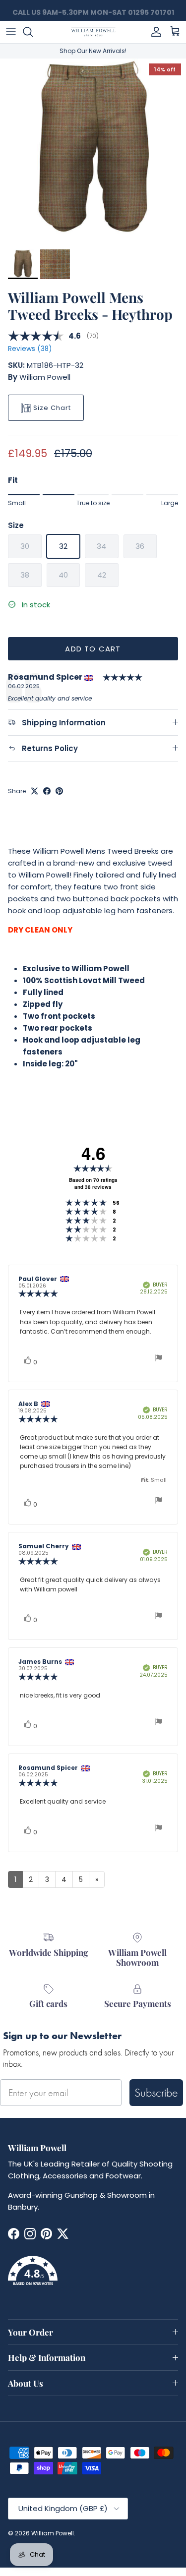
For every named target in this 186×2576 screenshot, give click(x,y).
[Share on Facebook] (47, 791)
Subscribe (156, 2092)
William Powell (45, 377)
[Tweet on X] (34, 791)
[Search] (33, 32)
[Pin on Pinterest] (59, 791)
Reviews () (30, 349)
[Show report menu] (159, 1359)
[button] (93, 2277)
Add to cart (93, 649)
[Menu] (11, 32)
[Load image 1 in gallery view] (93, 151)
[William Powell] (93, 32)
